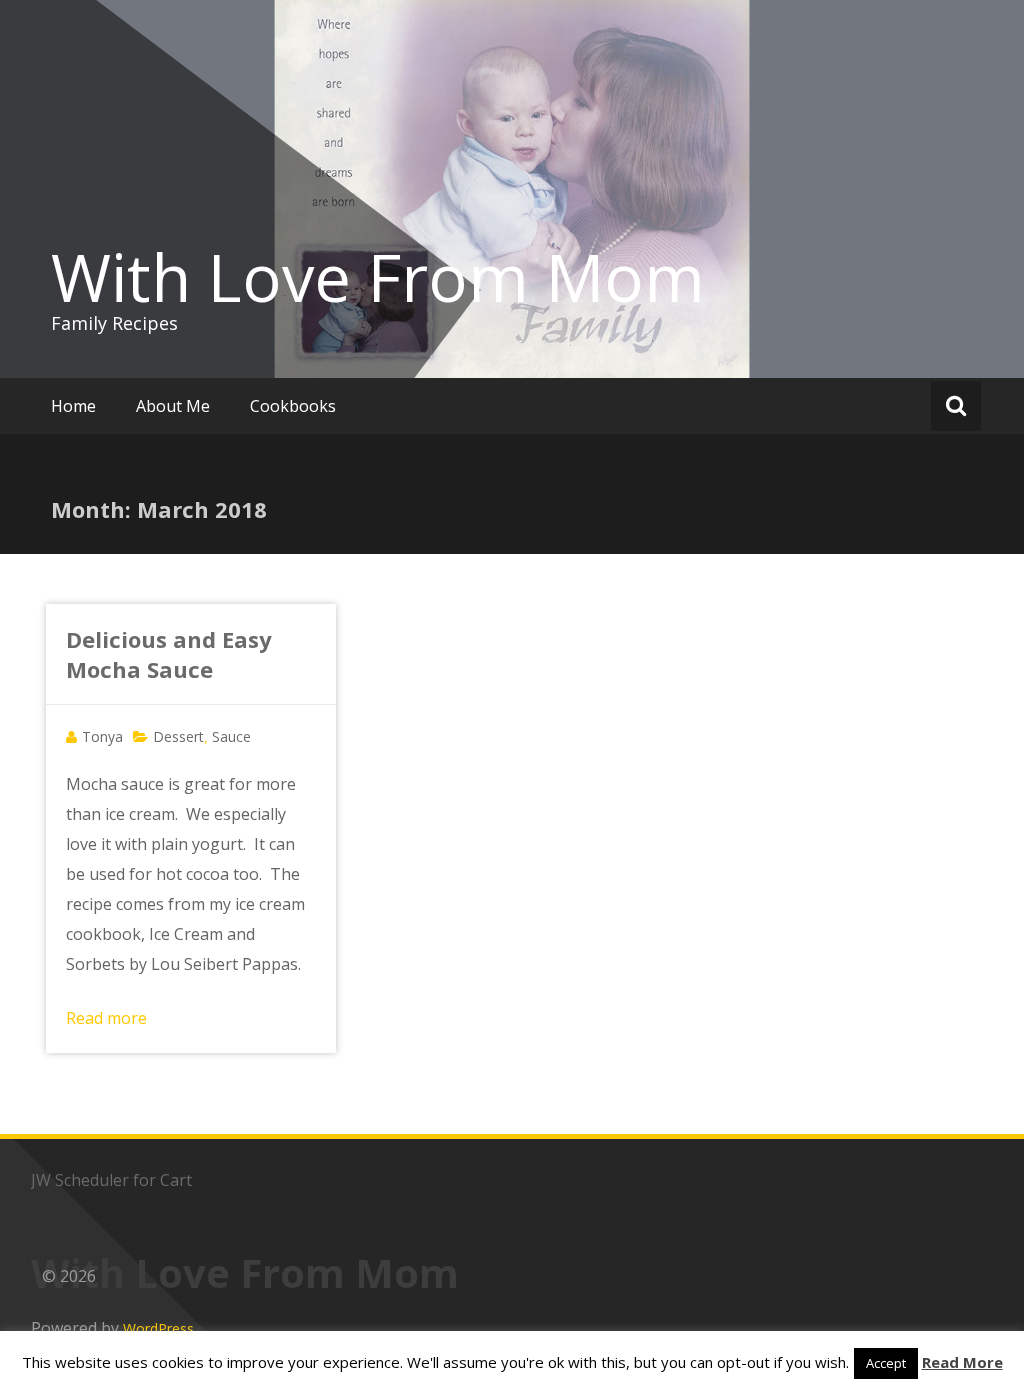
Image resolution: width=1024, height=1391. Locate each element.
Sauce (231, 736)
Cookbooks (293, 406)
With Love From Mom (378, 277)
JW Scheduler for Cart (111, 1180)
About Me (173, 406)
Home (73, 406)
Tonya (102, 736)
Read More (962, 1362)
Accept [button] (886, 1363)
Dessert (178, 736)
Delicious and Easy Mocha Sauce (169, 654)
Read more (106, 1018)
